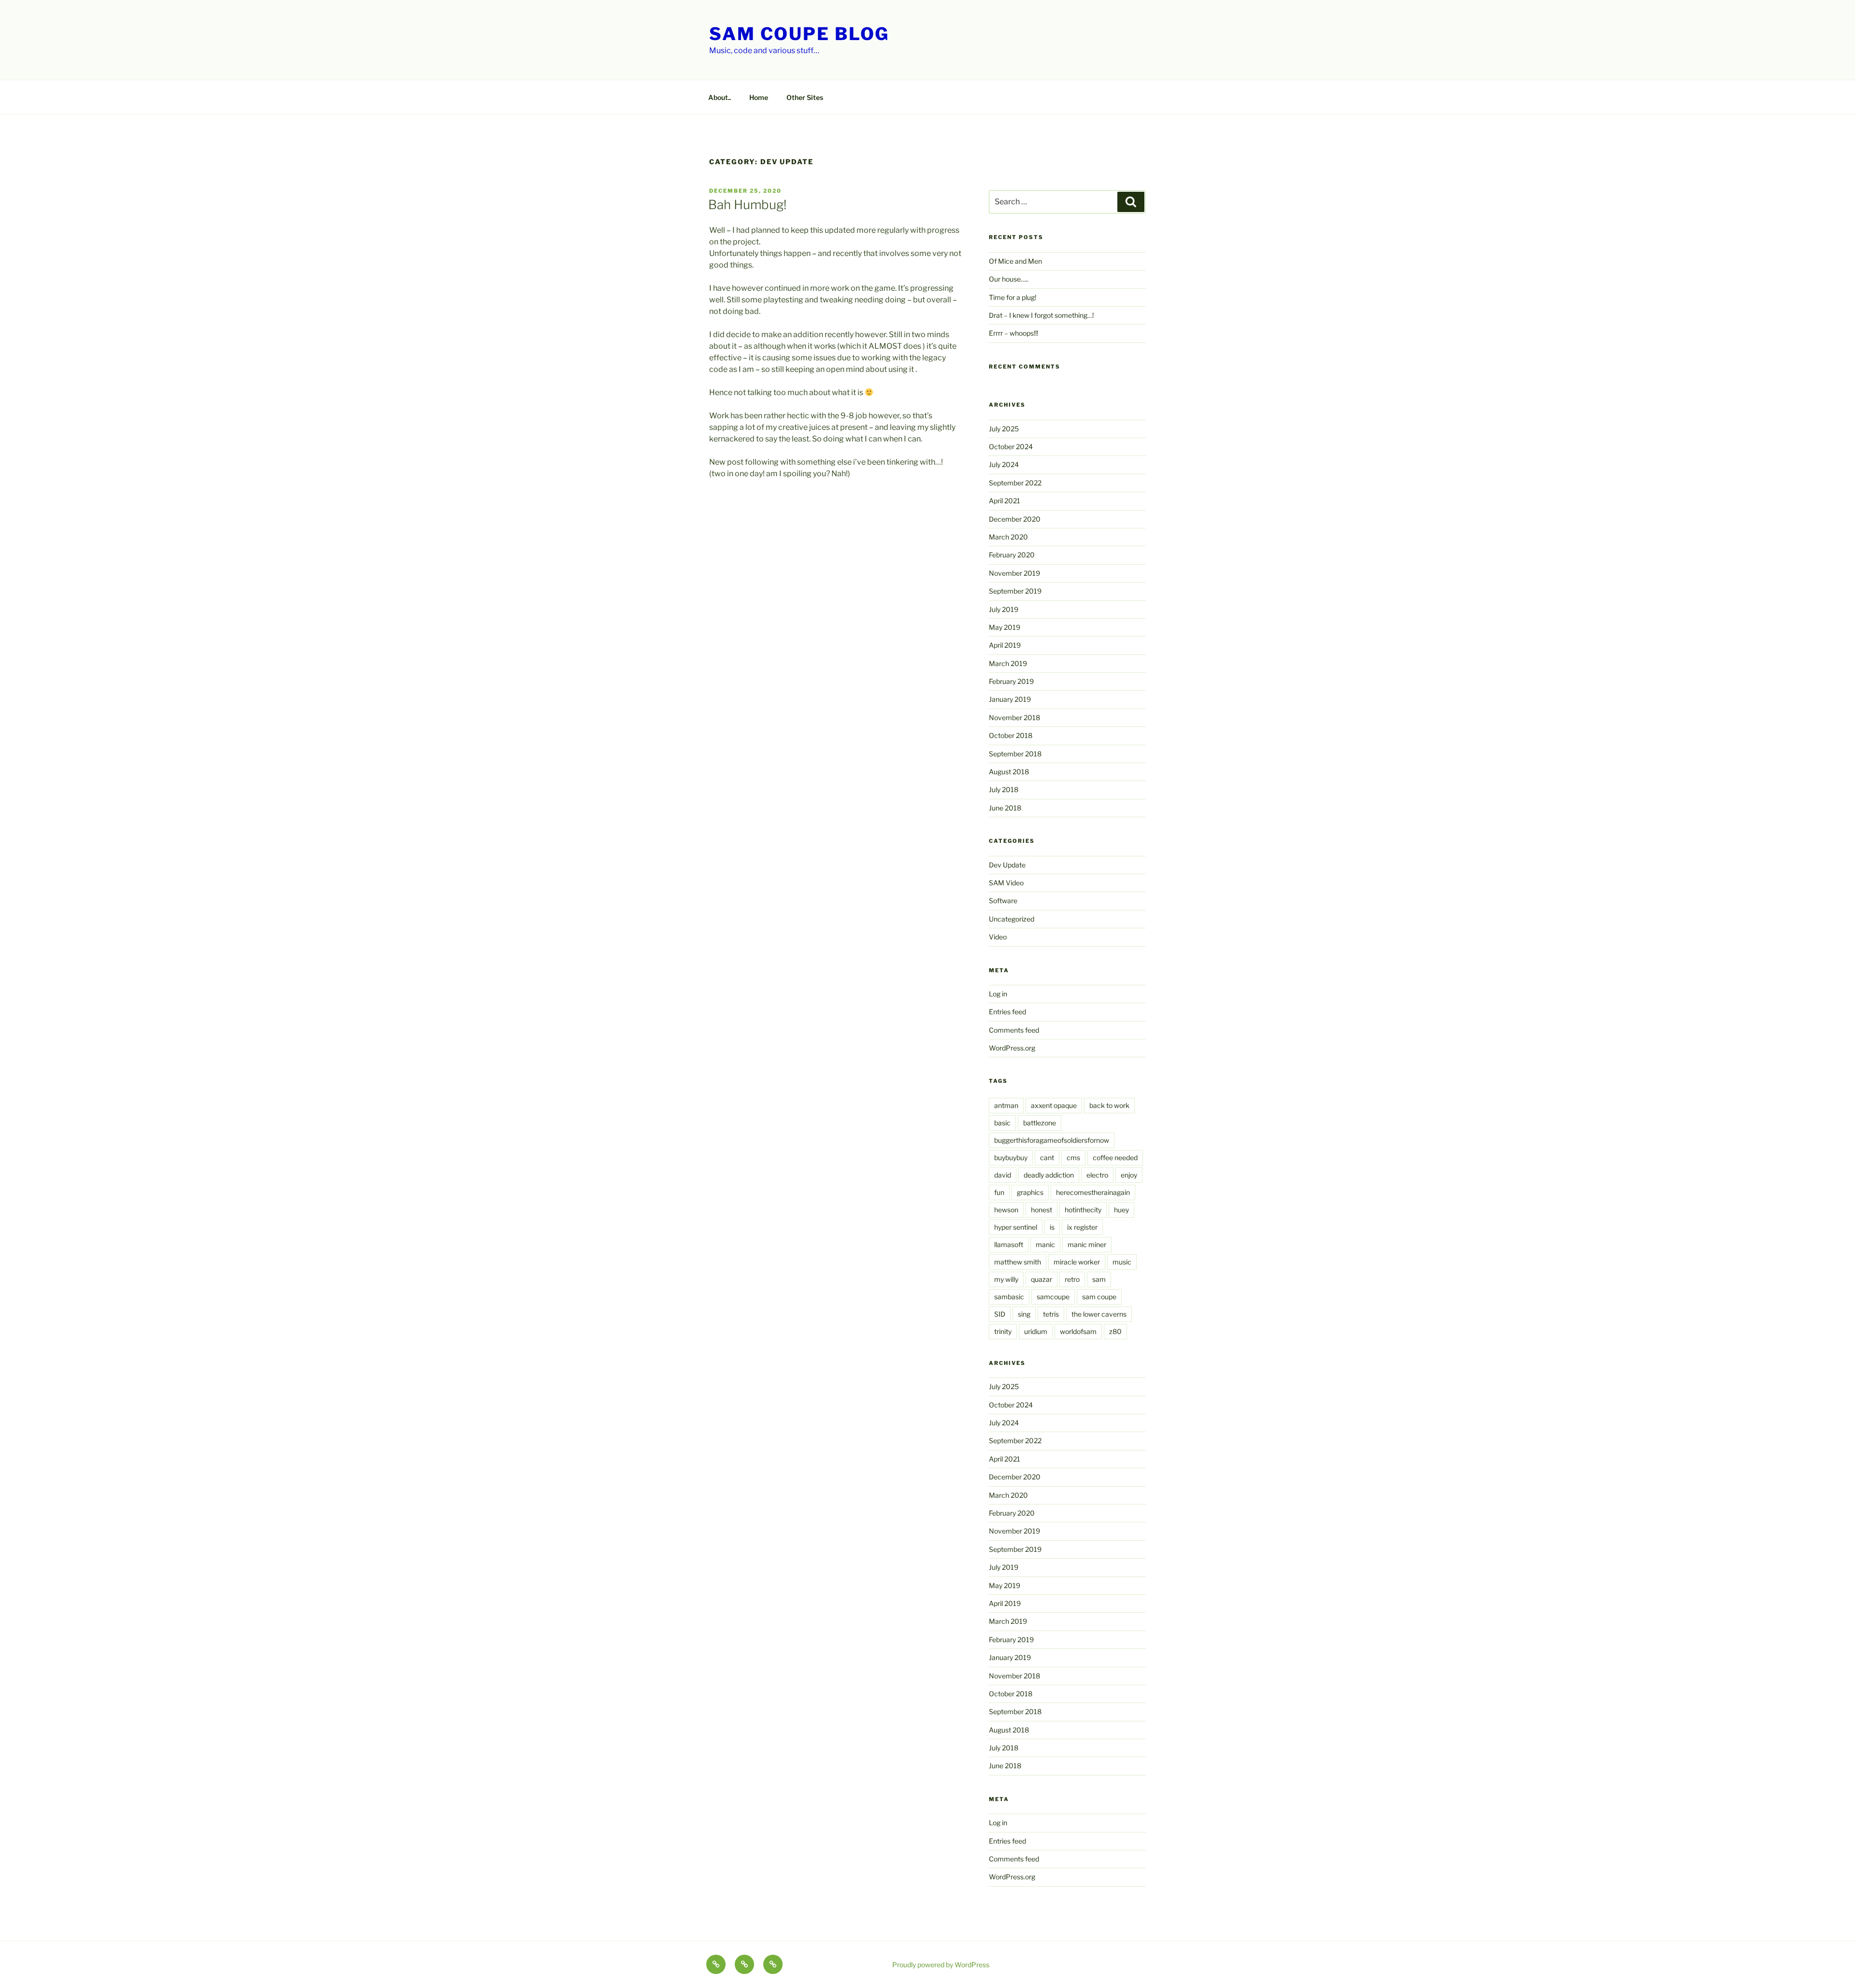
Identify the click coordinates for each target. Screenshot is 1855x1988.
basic (1002, 1123)
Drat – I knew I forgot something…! (1041, 315)
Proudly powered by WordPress (941, 1965)
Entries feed (1007, 1012)
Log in (998, 994)
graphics (1030, 1192)
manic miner (1087, 1244)
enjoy (1129, 1175)
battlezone (1040, 1123)
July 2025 (1004, 429)
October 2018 (1011, 735)
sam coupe (1099, 1297)
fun (999, 1192)
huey (1121, 1210)
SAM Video (1006, 883)
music (1122, 1262)
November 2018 (1014, 717)
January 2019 (1010, 699)
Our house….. (1009, 279)
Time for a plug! (1013, 297)
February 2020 (1012, 555)
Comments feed (1014, 1030)
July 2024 (1004, 464)
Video (998, 937)
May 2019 (1005, 627)
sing (1024, 1314)
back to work (1109, 1105)
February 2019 (1011, 681)
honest (1042, 1210)
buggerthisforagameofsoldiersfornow (1052, 1140)
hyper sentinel (1016, 1227)
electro (1097, 1175)
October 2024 (1011, 447)
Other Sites (805, 97)
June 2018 (1005, 808)
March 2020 (1008, 537)
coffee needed (1115, 1157)
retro (1072, 1279)
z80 (1115, 1331)
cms (1073, 1157)
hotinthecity (1083, 1210)
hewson (1006, 1210)
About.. (720, 97)
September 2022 (1015, 483)
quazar (1042, 1279)
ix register (1082, 1227)
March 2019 (1008, 663)
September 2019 (1015, 591)
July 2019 (1004, 609)
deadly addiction (1049, 1175)
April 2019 (1005, 645)
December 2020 (1015, 519)
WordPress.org (1012, 1048)
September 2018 (1015, 754)
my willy (1006, 1279)
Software (1003, 901)
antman (1006, 1105)
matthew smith (1018, 1262)
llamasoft (1009, 1244)
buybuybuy (1011, 1157)
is (1052, 1227)
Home (759, 97)
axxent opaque (1054, 1105)
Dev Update (1007, 865)
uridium (1036, 1331)
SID (1000, 1314)
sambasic (1009, 1297)
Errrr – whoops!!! (1013, 333)
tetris (1051, 1314)
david (1003, 1175)
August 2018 (1009, 772)
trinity (1003, 1331)
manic (1045, 1244)
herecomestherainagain (1093, 1192)
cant (1047, 1157)
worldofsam (1078, 1331)
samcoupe (1053, 1297)
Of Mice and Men (1015, 261)
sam (1099, 1279)
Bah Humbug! (747, 205)
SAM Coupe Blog (799, 34)
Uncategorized (1012, 919)
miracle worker (1077, 1262)
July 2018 (1004, 789)
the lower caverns (1099, 1314)
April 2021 (1005, 501)
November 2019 (1014, 573)
